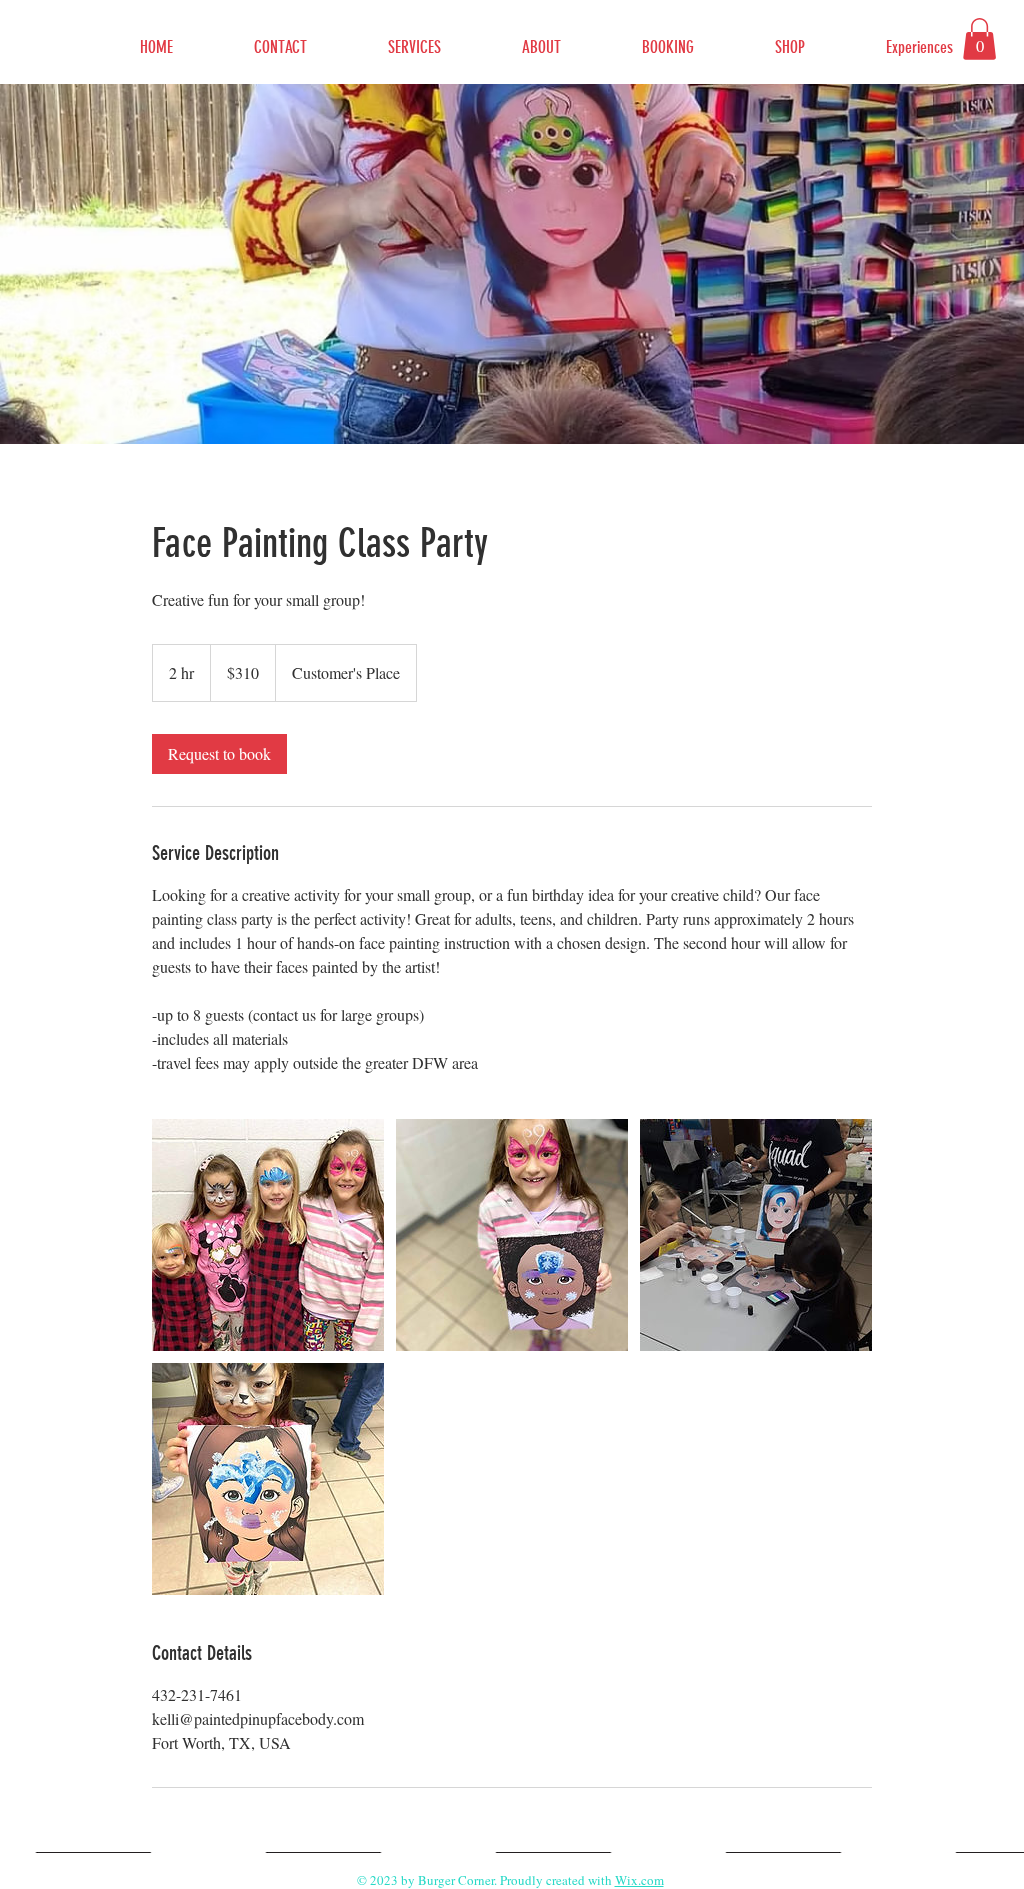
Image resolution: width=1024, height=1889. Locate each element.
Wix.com (639, 1880)
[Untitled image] (268, 1235)
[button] (979, 39)
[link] (219, 754)
